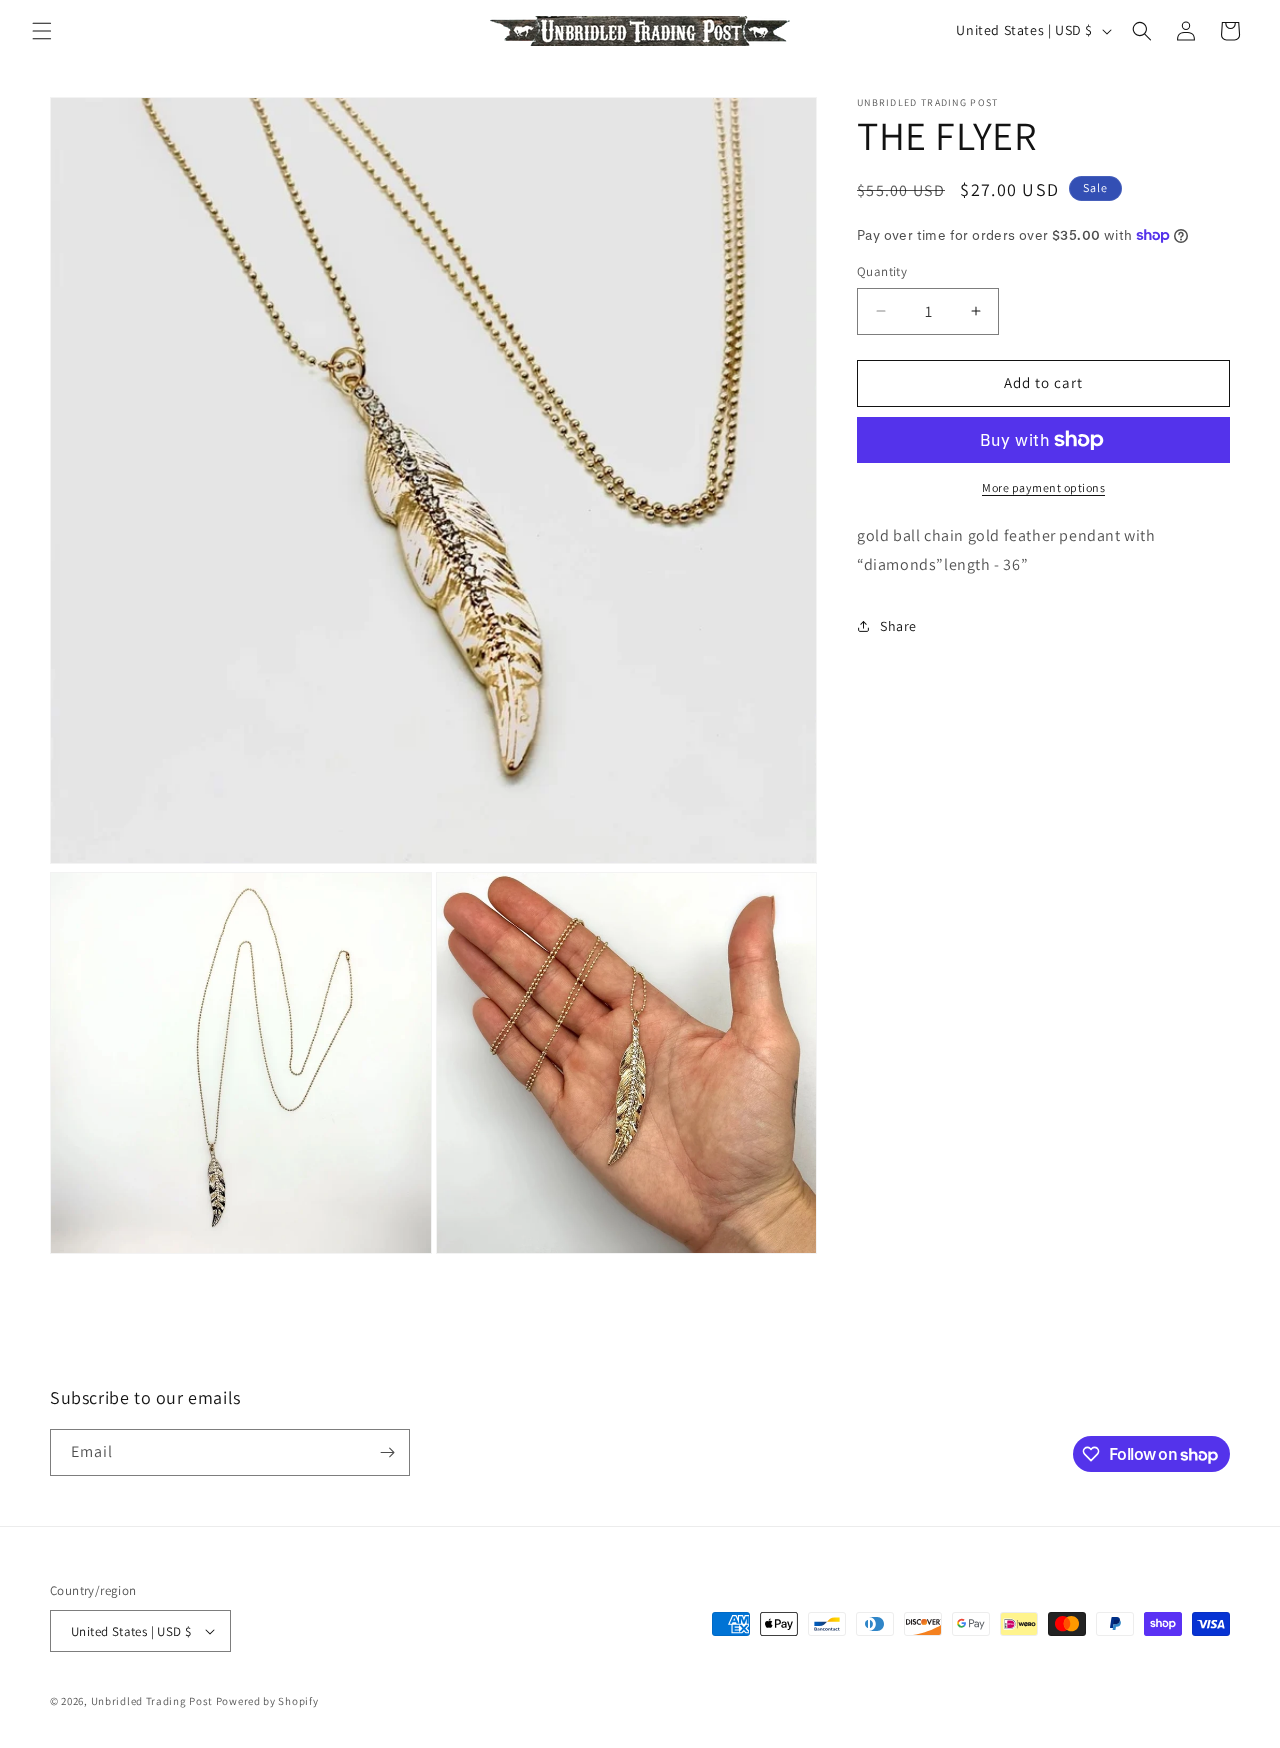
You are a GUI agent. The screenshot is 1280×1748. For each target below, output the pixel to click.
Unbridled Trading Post (152, 1701)
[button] (42, 31)
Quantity (882, 271)
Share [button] (898, 626)
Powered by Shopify (267, 1701)
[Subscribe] (387, 1452)
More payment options (1043, 487)
